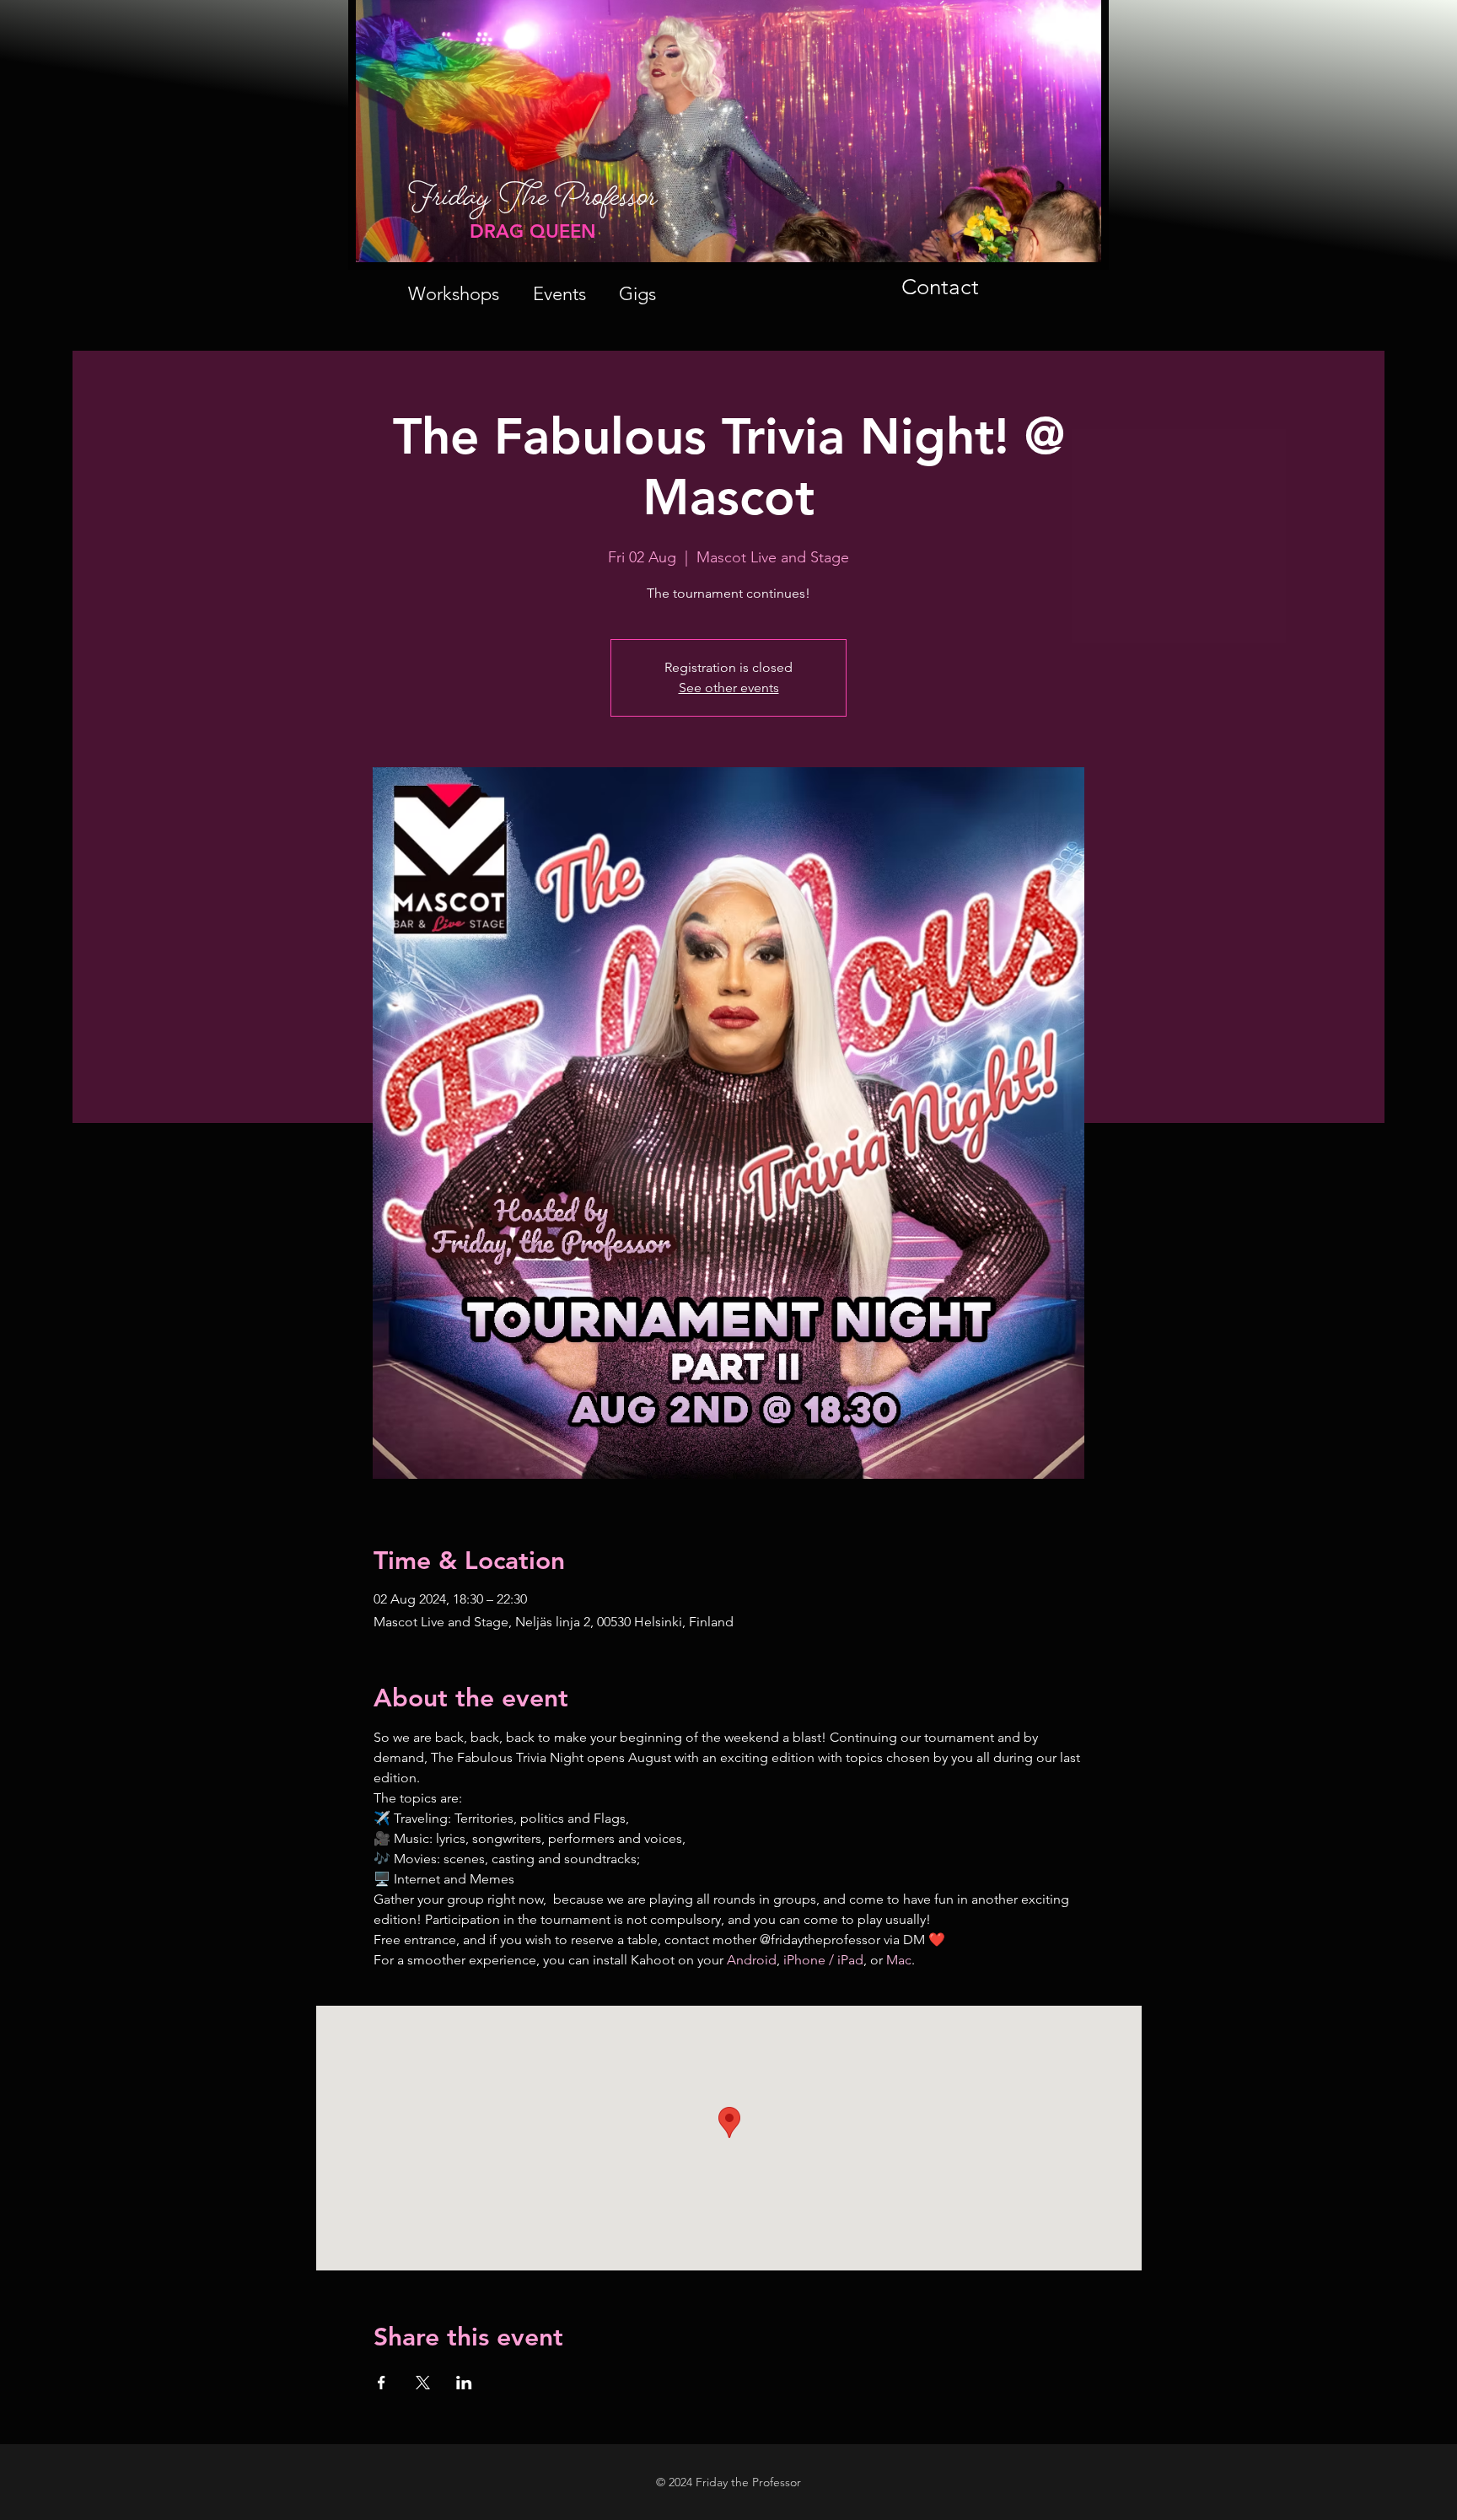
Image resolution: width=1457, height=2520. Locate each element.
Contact (940, 287)
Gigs (637, 294)
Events (559, 294)
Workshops (454, 294)
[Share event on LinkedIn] (464, 2383)
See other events (729, 688)
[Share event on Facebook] (382, 2383)
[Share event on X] (423, 2383)
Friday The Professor (533, 205)
